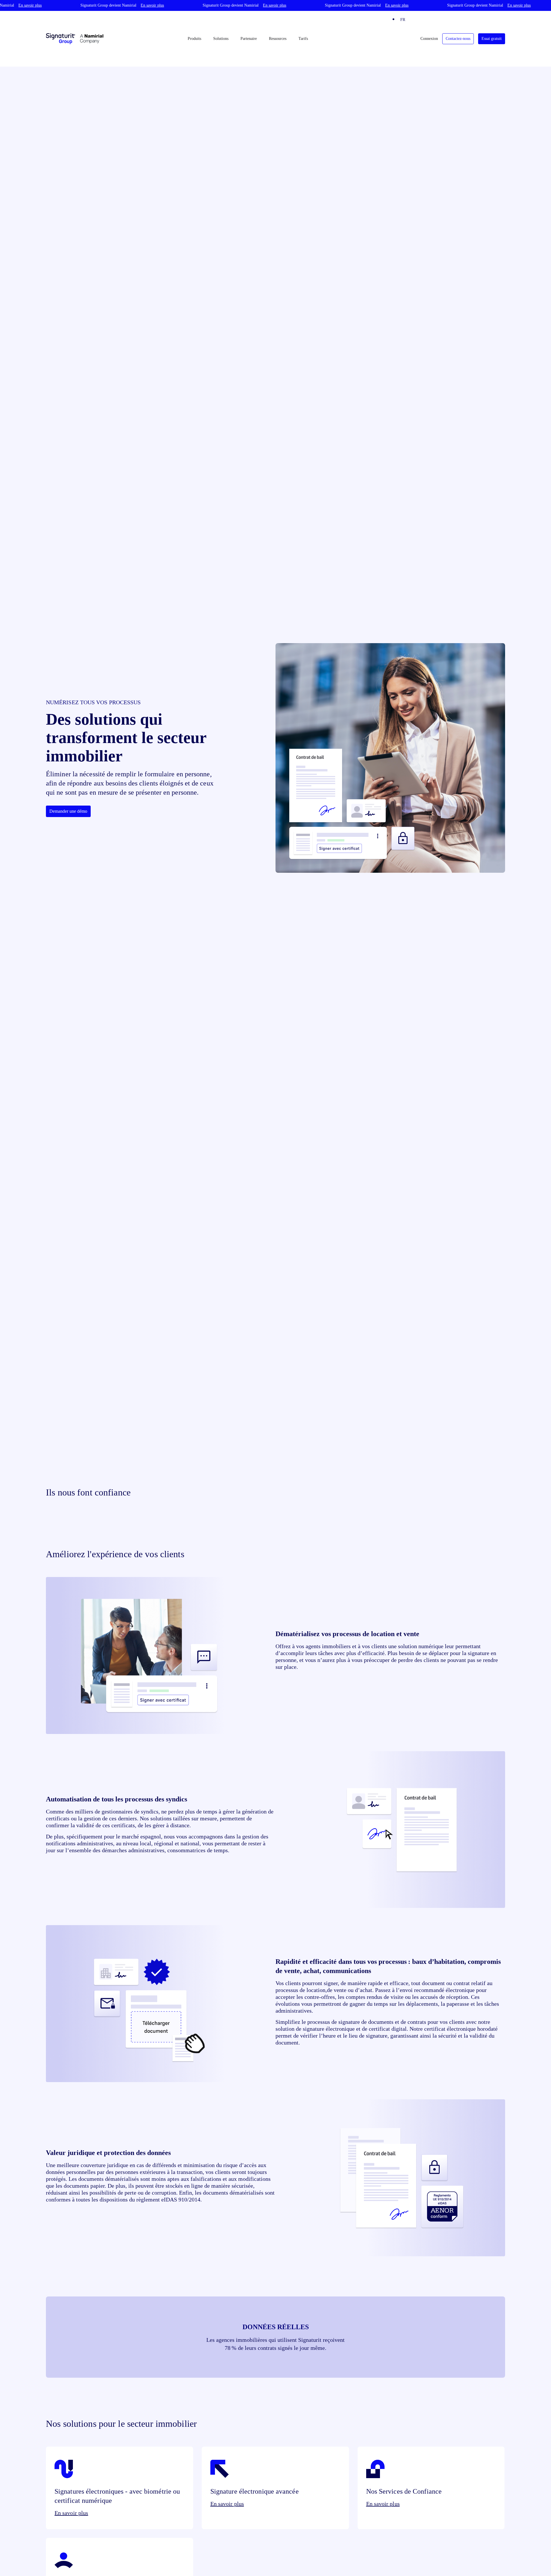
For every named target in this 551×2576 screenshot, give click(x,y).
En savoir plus (71, 2513)
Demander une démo (68, 811)
